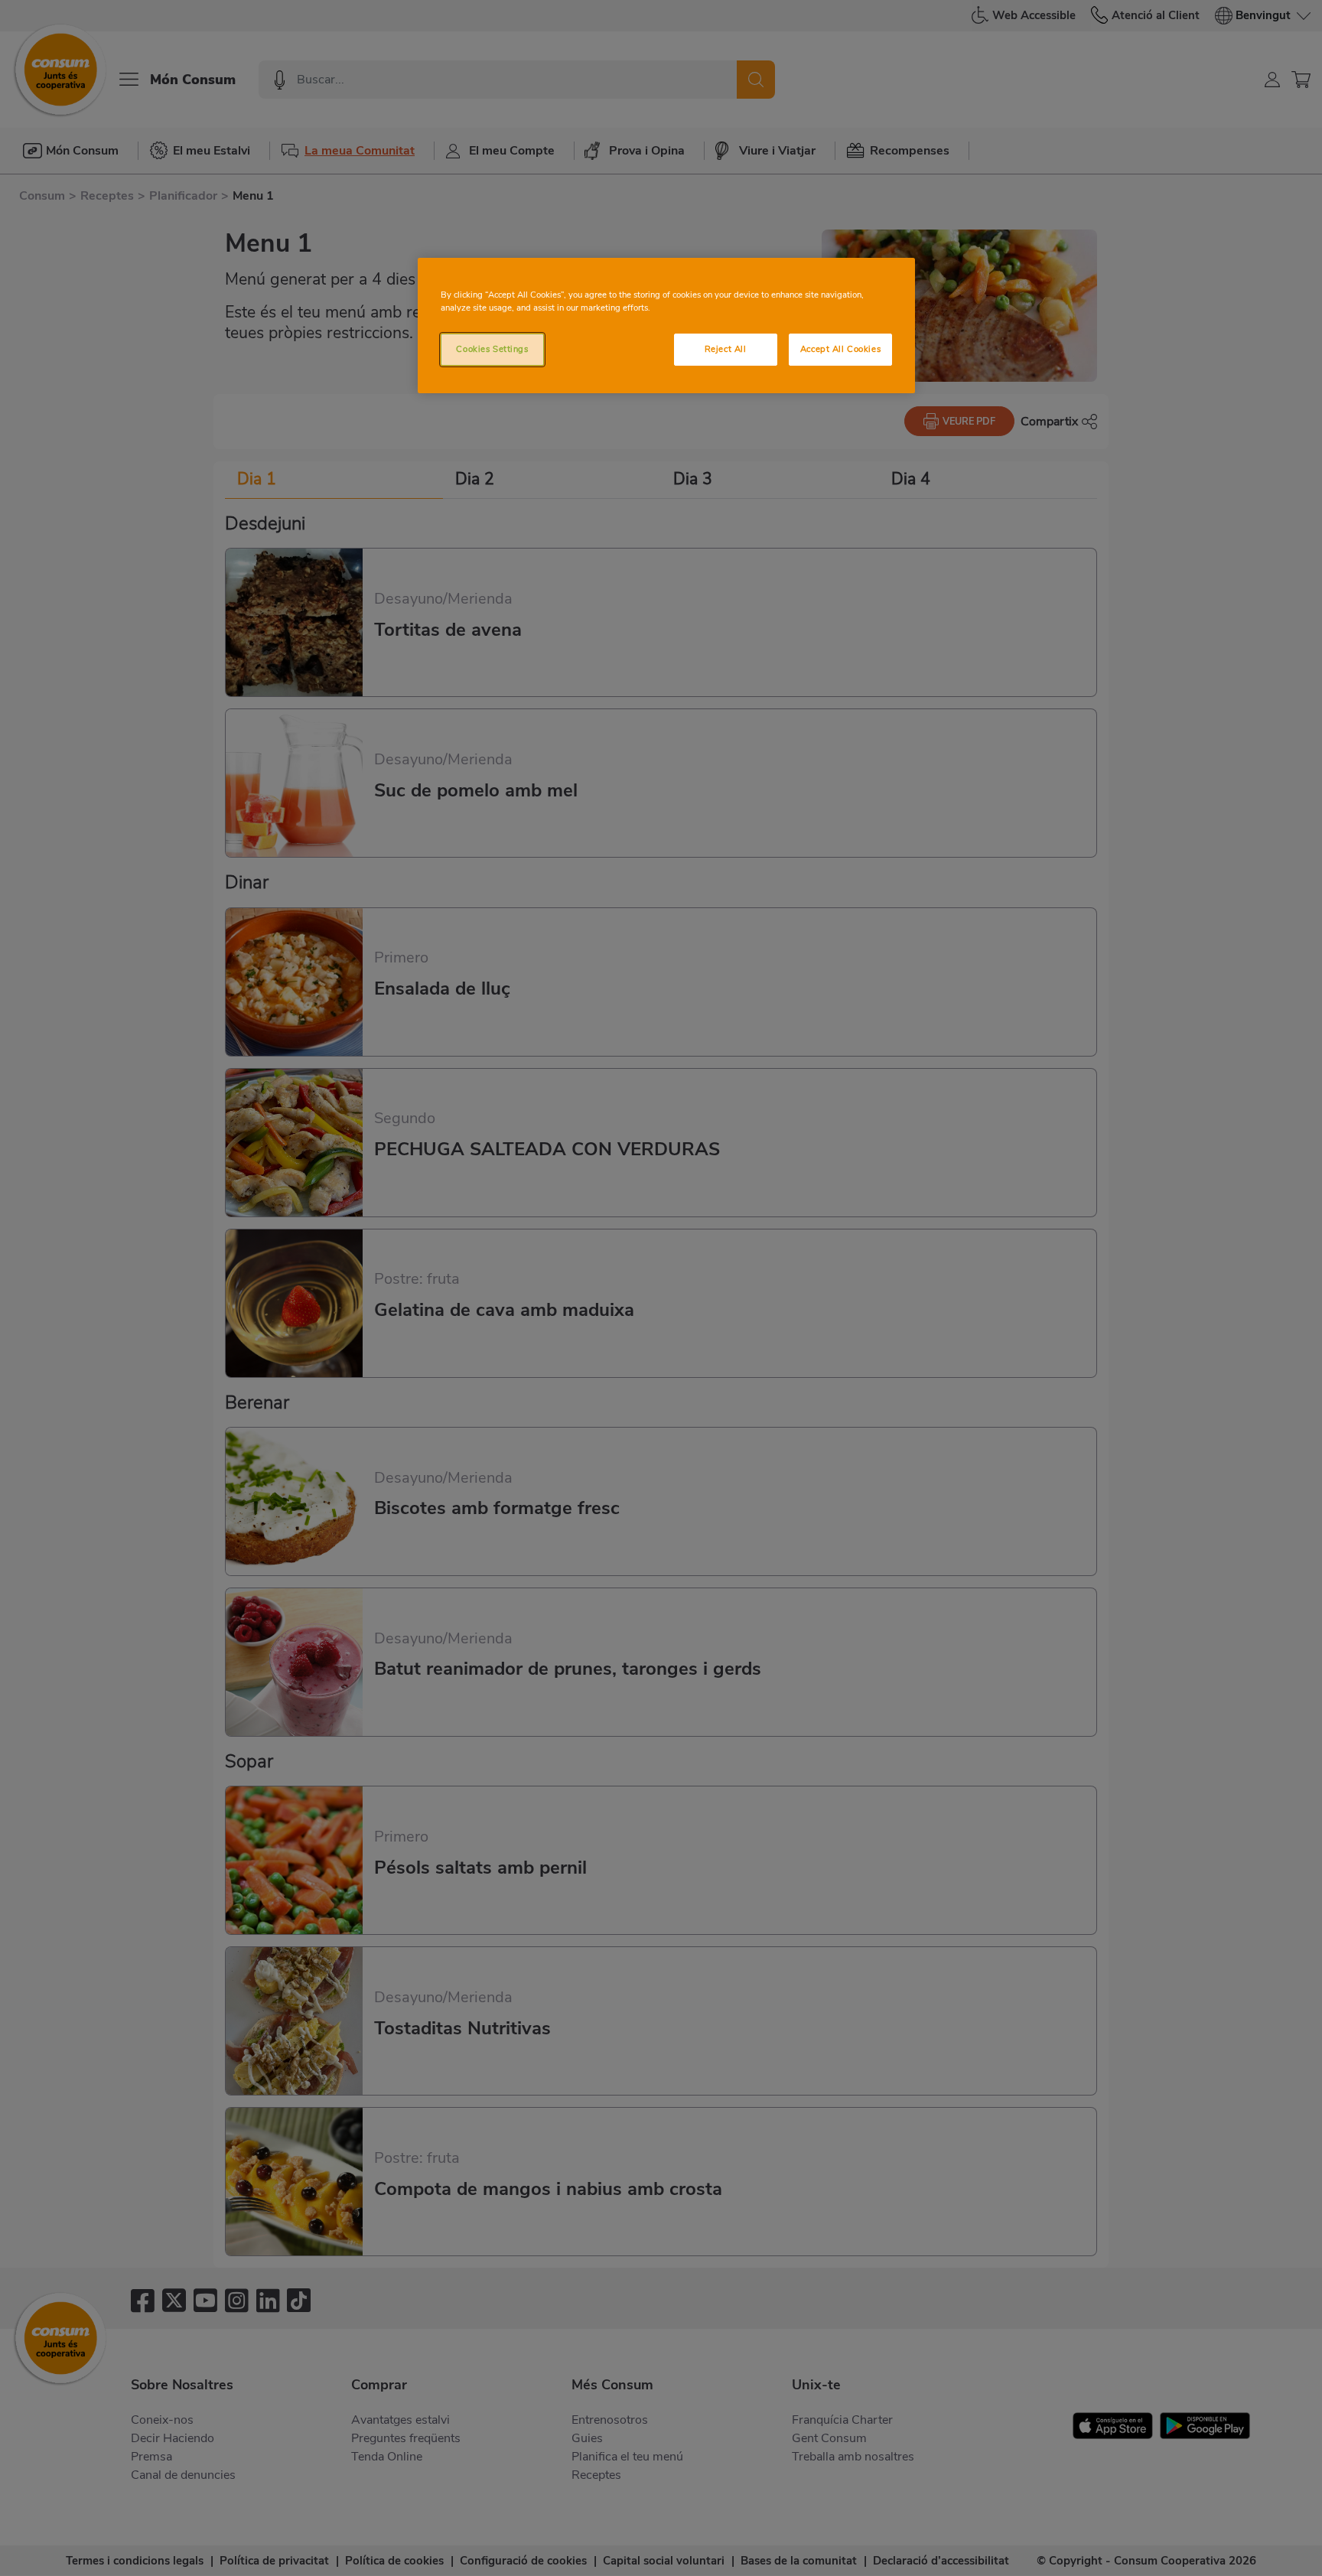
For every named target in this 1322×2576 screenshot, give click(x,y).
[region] (666, 326)
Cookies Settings (492, 349)
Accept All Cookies (840, 349)
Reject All (726, 349)
